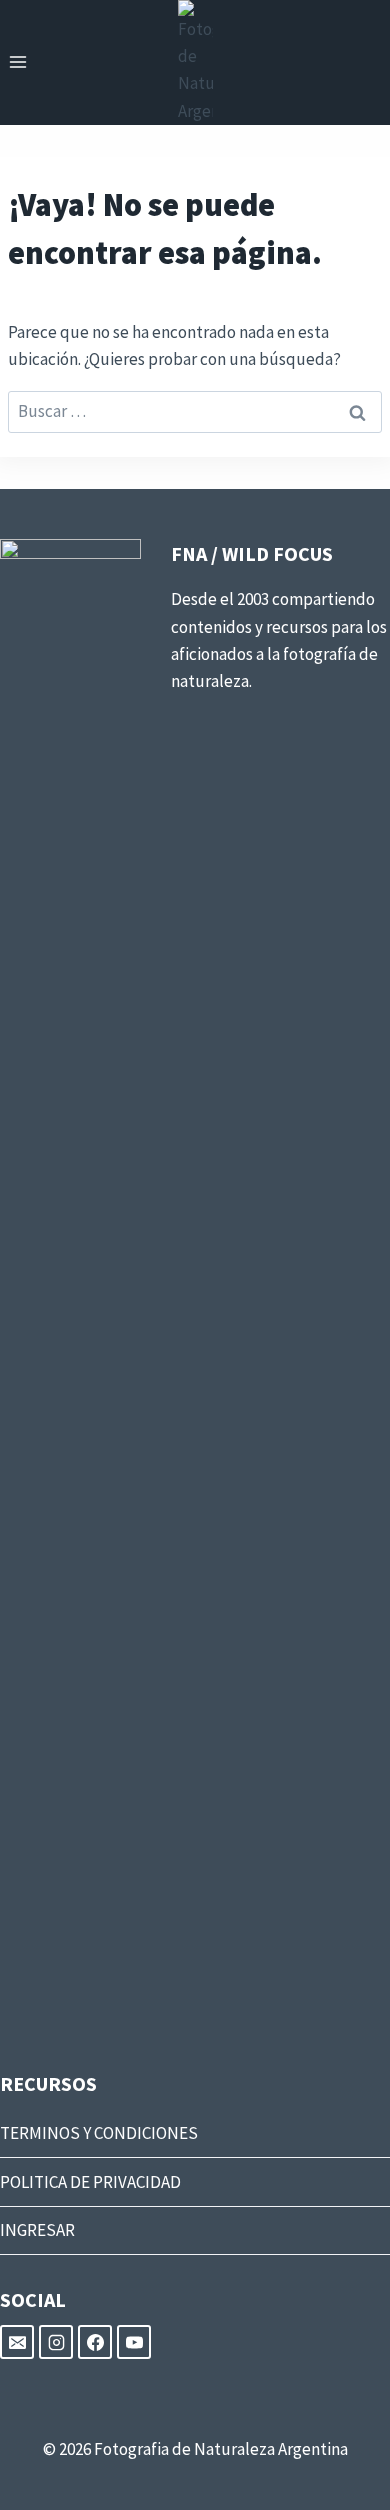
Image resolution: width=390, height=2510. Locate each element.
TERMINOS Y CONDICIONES (99, 2133)
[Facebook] (95, 2342)
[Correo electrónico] (17, 2342)
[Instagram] (56, 2342)
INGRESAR (37, 2230)
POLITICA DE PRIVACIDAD (90, 2182)
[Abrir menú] (18, 62)
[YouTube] (134, 2342)
